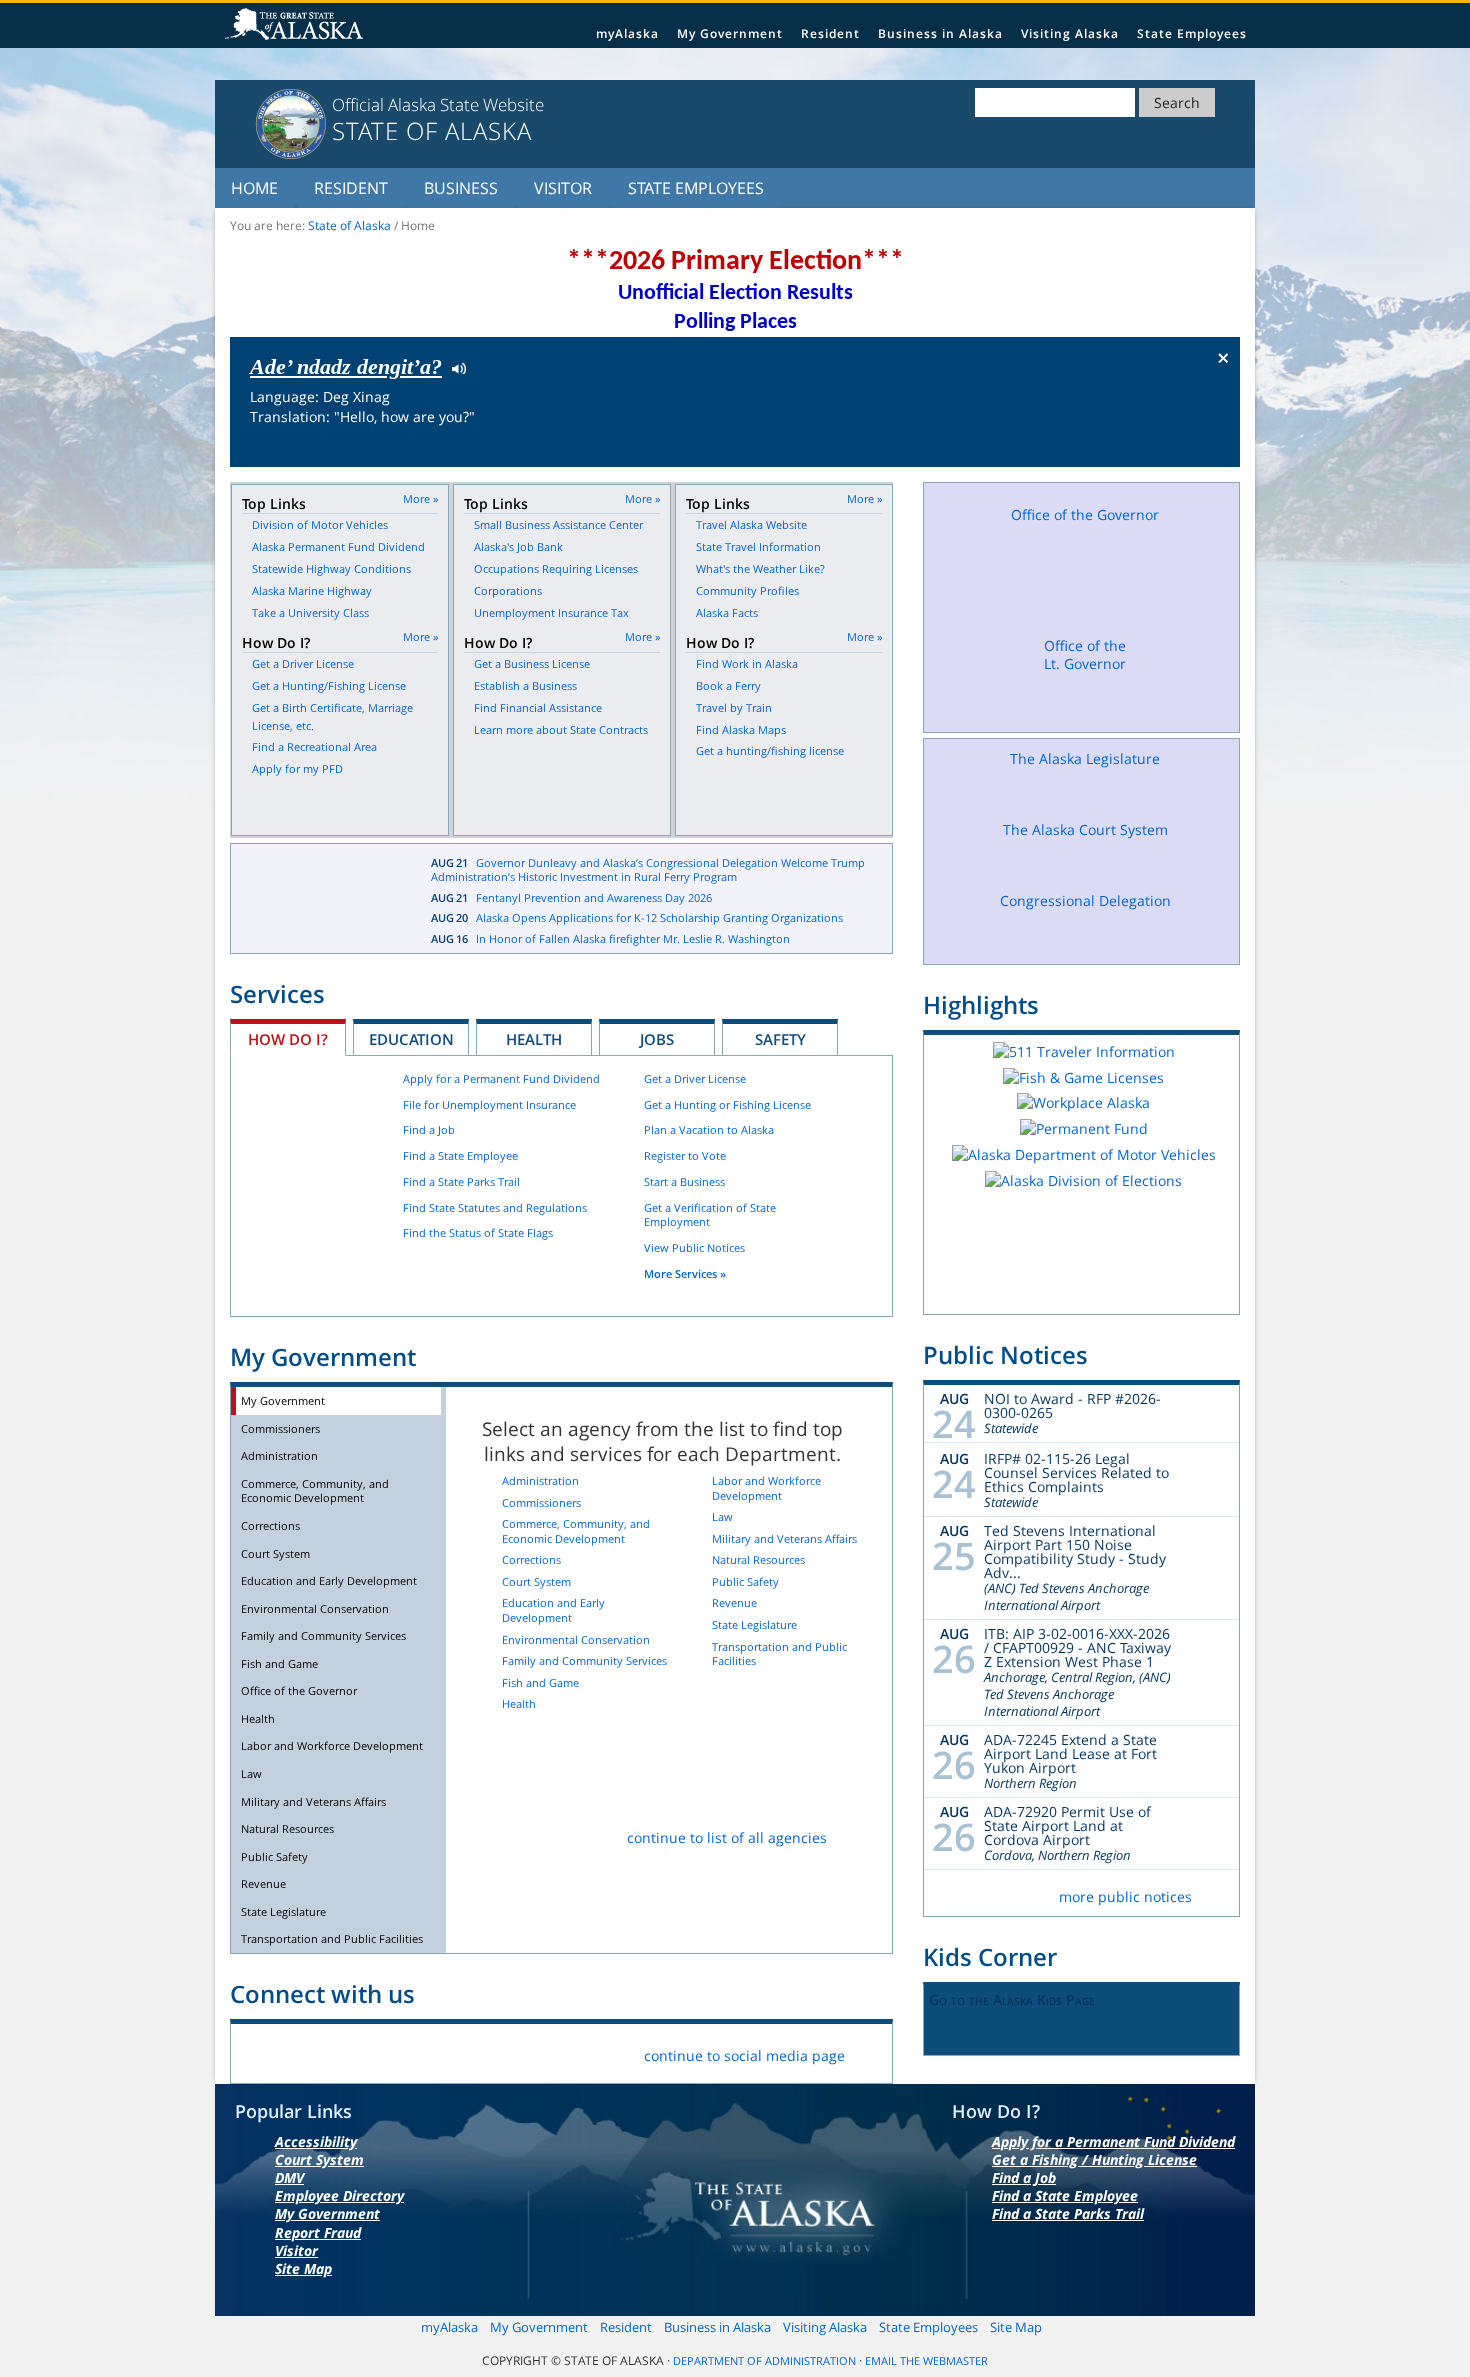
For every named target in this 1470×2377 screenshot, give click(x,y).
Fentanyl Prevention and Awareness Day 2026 (594, 897)
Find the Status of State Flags (478, 1232)
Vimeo (402, 2051)
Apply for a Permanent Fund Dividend (501, 1078)
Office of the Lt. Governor (1085, 655)
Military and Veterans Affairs (313, 1801)
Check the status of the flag (1177, 448)
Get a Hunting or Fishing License (727, 1104)
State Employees (1192, 33)
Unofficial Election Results (735, 293)
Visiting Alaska (1070, 33)
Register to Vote (685, 1155)
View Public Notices (694, 1247)
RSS (496, 2051)
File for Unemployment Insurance (489, 1104)
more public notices (1125, 1896)
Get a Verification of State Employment (710, 1215)
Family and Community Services (323, 1635)
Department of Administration (764, 2361)
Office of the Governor (299, 1690)
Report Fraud (318, 2232)
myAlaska (627, 33)
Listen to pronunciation (454, 367)
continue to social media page (744, 2055)
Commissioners (280, 1428)
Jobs (657, 1039)
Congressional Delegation (1085, 900)
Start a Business (684, 1181)
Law (251, 1773)
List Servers (543, 2051)
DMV (289, 2177)
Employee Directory (339, 2195)
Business (461, 188)
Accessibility (316, 2141)
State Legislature (283, 1911)
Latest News (316, 899)
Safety (780, 1039)
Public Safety (274, 1856)
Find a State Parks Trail (461, 1181)
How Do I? (288, 1039)
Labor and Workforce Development (332, 1745)
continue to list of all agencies (727, 1837)
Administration (279, 1455)
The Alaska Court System (1085, 829)
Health (534, 1039)
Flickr (355, 2051)
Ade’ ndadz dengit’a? (346, 366)
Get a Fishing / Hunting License (1094, 2159)
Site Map (303, 2268)
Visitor (563, 188)
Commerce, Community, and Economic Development (315, 1491)
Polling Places (735, 322)
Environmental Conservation (315, 1608)
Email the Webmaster (926, 2361)
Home (254, 188)
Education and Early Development (329, 1580)
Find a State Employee (460, 1155)
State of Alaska (297, 26)
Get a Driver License (695, 1078)
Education (411, 1039)
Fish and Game (279, 1663)
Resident (830, 33)
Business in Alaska (940, 33)
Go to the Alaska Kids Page (1012, 1999)
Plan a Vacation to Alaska (709, 1129)
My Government (730, 33)
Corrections (270, 1525)
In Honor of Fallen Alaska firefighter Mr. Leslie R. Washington (633, 938)
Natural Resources (287, 1828)
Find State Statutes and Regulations (495, 1207)
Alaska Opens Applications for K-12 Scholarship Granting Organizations (659, 917)
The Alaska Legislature (1085, 758)
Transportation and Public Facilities (332, 1938)
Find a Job (429, 1129)
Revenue (263, 1883)
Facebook (261, 2051)
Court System (275, 1553)
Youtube (449, 2051)
